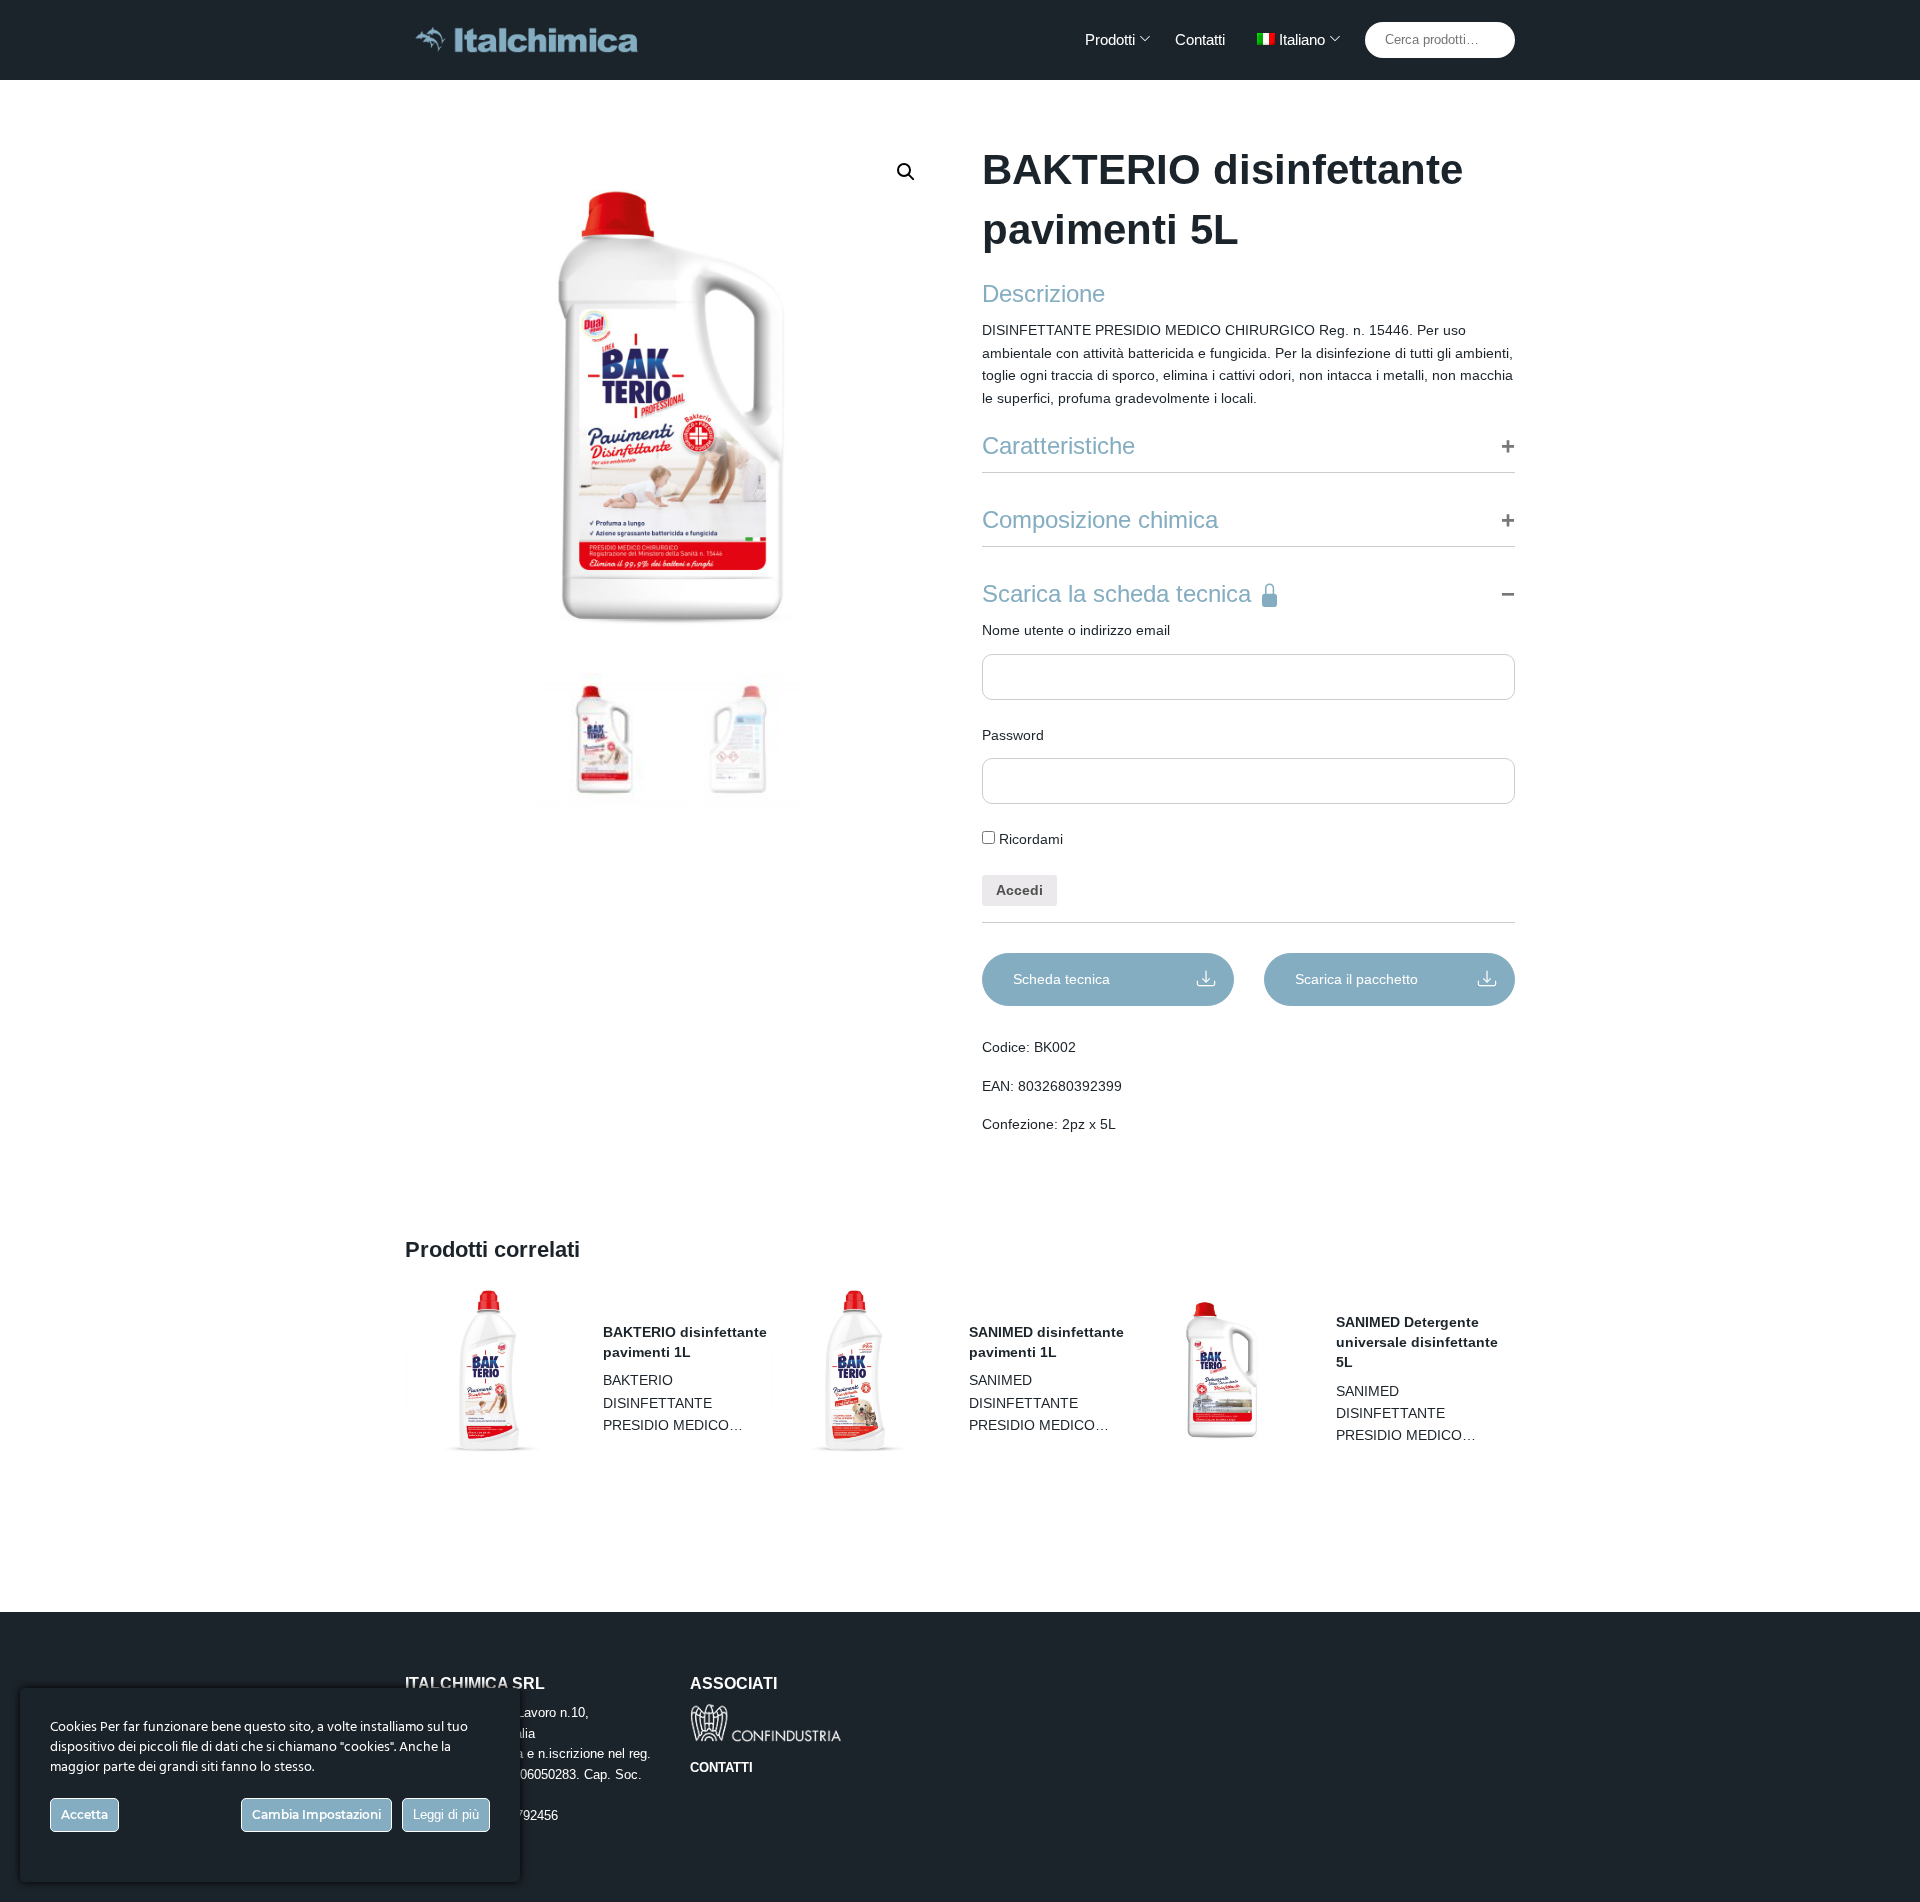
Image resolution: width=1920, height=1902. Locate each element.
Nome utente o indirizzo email (1076, 630)
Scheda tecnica (1061, 979)
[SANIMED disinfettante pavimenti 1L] (855, 1370)
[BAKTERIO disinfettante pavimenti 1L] (489, 1370)
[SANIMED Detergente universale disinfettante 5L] (1222, 1370)
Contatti (1200, 39)
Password (1013, 735)
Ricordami (1029, 839)
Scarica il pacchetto (1356, 979)
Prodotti (1110, 39)
